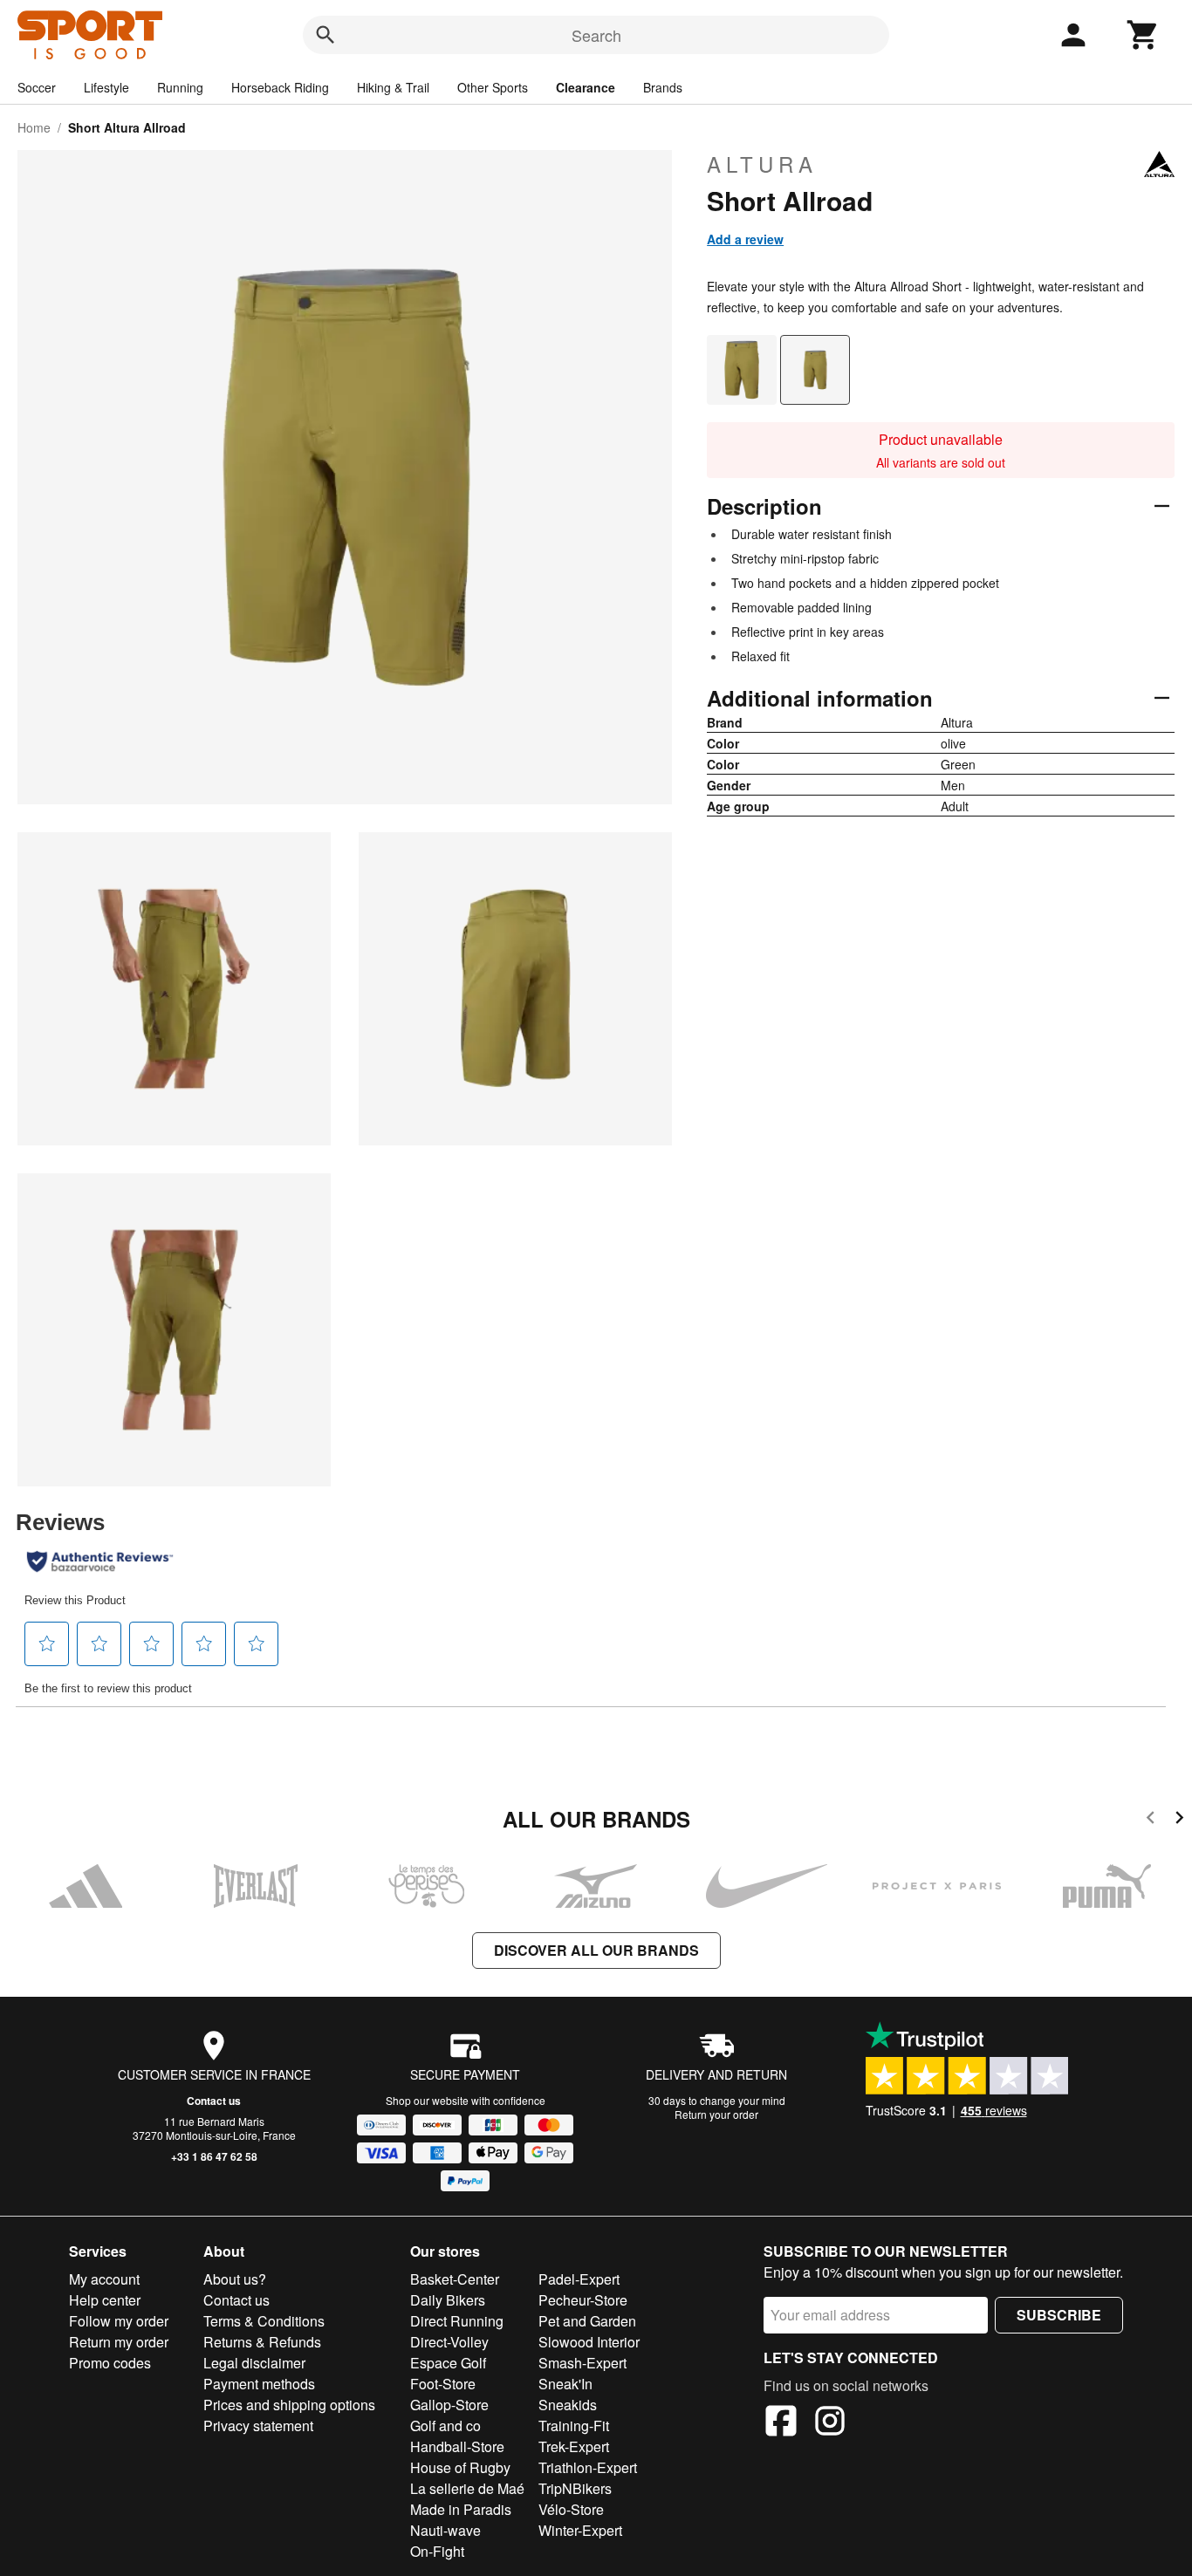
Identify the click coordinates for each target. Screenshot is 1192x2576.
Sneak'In (565, 2384)
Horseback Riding (280, 87)
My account (104, 2279)
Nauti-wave (445, 2530)
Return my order (119, 2342)
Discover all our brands (596, 1950)
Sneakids (568, 2405)
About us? (235, 2279)
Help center (105, 2300)
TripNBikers (575, 2488)
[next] (1179, 1820)
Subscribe (1059, 2315)
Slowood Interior (589, 2342)
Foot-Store (443, 2384)
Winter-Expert (580, 2530)
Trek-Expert (574, 2446)
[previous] (1151, 1820)
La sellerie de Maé (467, 2488)
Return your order (716, 2114)
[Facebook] (781, 2423)
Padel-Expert (579, 2279)
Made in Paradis (461, 2509)
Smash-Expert (582, 2363)
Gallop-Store (449, 2405)
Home (34, 127)
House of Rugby (460, 2467)
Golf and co (445, 2426)
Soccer (37, 87)
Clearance (586, 87)
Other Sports (493, 87)
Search (596, 35)
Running (180, 87)
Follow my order (119, 2321)
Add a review (745, 239)
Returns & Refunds (262, 2342)
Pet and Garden (587, 2321)
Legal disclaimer (254, 2363)
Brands (663, 87)
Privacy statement (258, 2426)
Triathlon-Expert (588, 2467)
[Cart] (1143, 35)
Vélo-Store (571, 2509)
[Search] (325, 35)
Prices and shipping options (289, 2405)
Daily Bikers (448, 2300)
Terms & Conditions (264, 2321)
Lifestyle (106, 87)
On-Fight (437, 2551)
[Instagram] (830, 2423)
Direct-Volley (449, 2342)
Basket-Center (455, 2279)
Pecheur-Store (583, 2300)
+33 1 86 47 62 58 (214, 2156)
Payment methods (259, 2384)
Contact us (214, 2101)
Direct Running (457, 2321)
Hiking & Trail (393, 87)
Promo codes (110, 2363)
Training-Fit (574, 2426)
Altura (762, 164)
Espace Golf (448, 2363)
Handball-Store (457, 2446)
